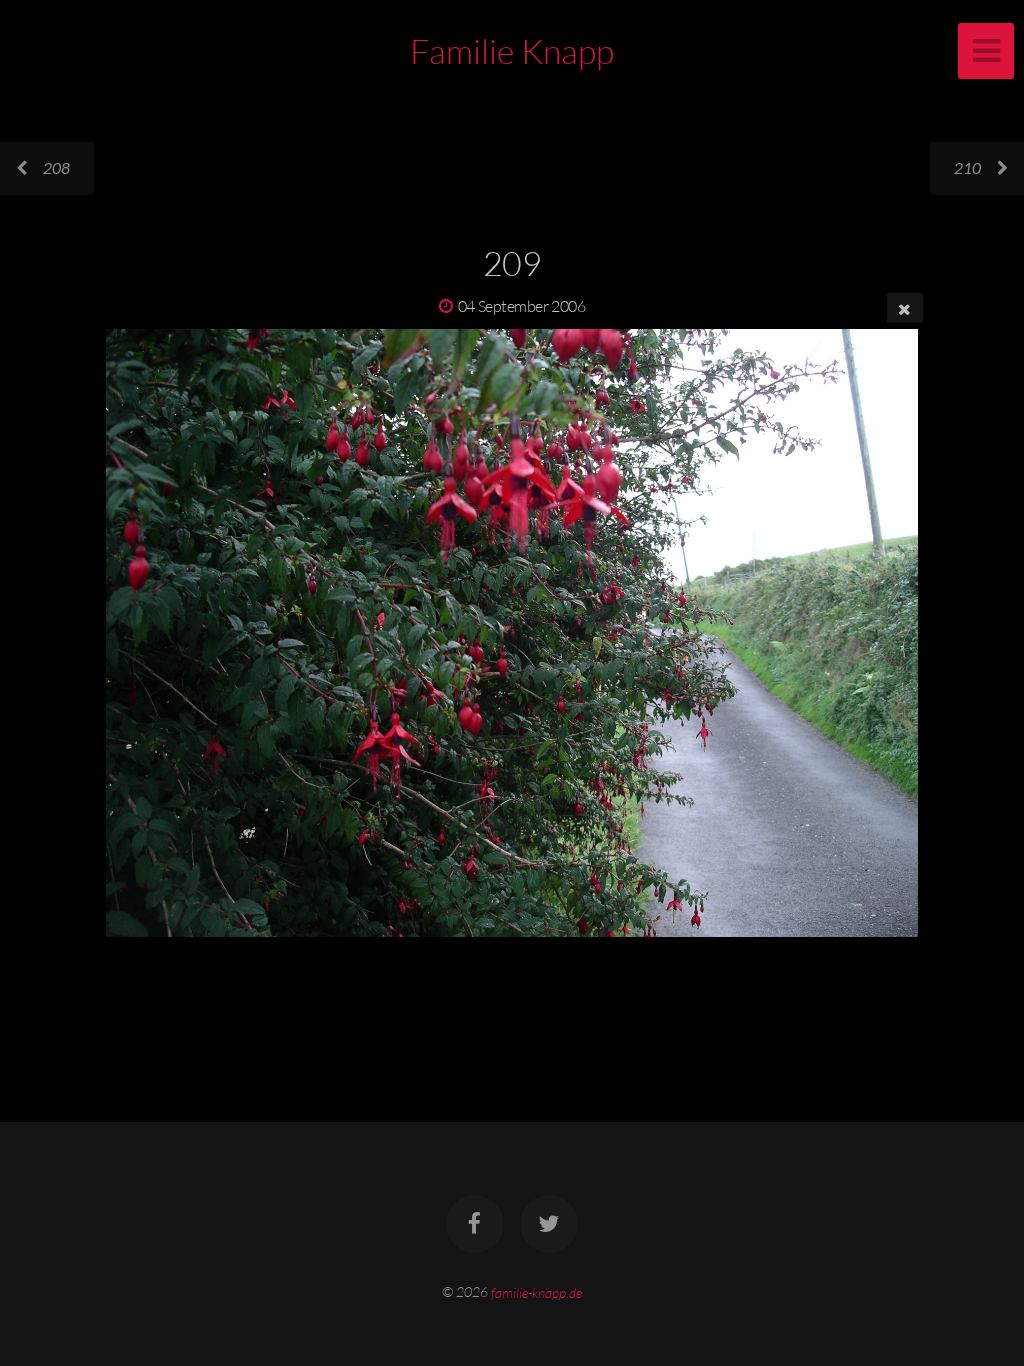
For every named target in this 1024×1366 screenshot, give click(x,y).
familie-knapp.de (536, 1291)
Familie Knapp (512, 51)
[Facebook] (475, 1224)
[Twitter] (549, 1224)
